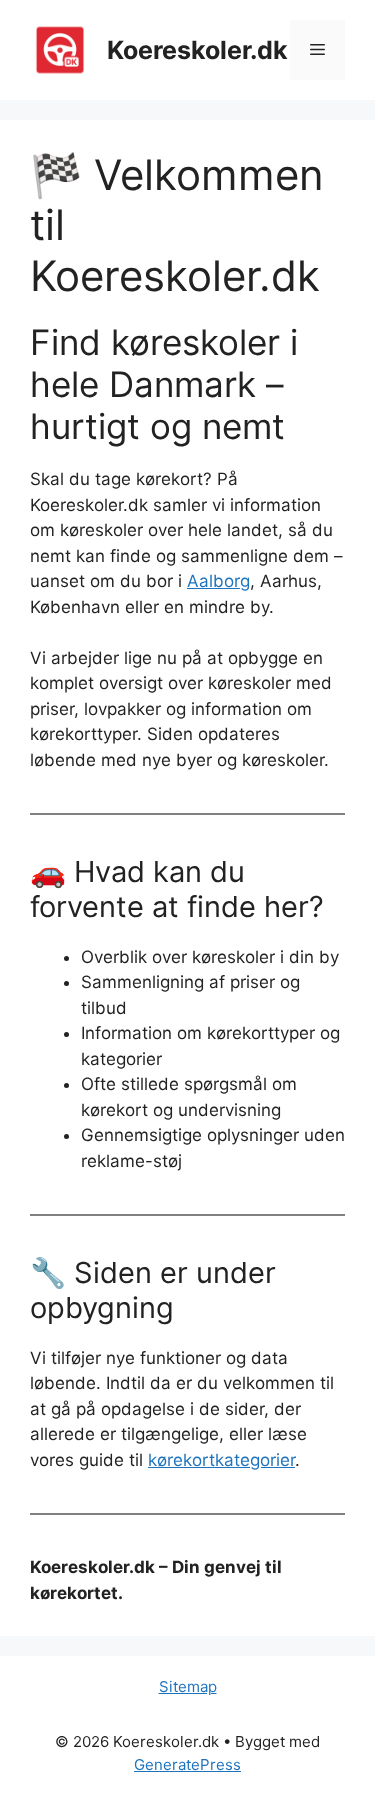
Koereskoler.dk (197, 50)
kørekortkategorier (221, 1460)
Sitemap (188, 1686)
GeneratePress (187, 1764)
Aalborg (218, 581)
